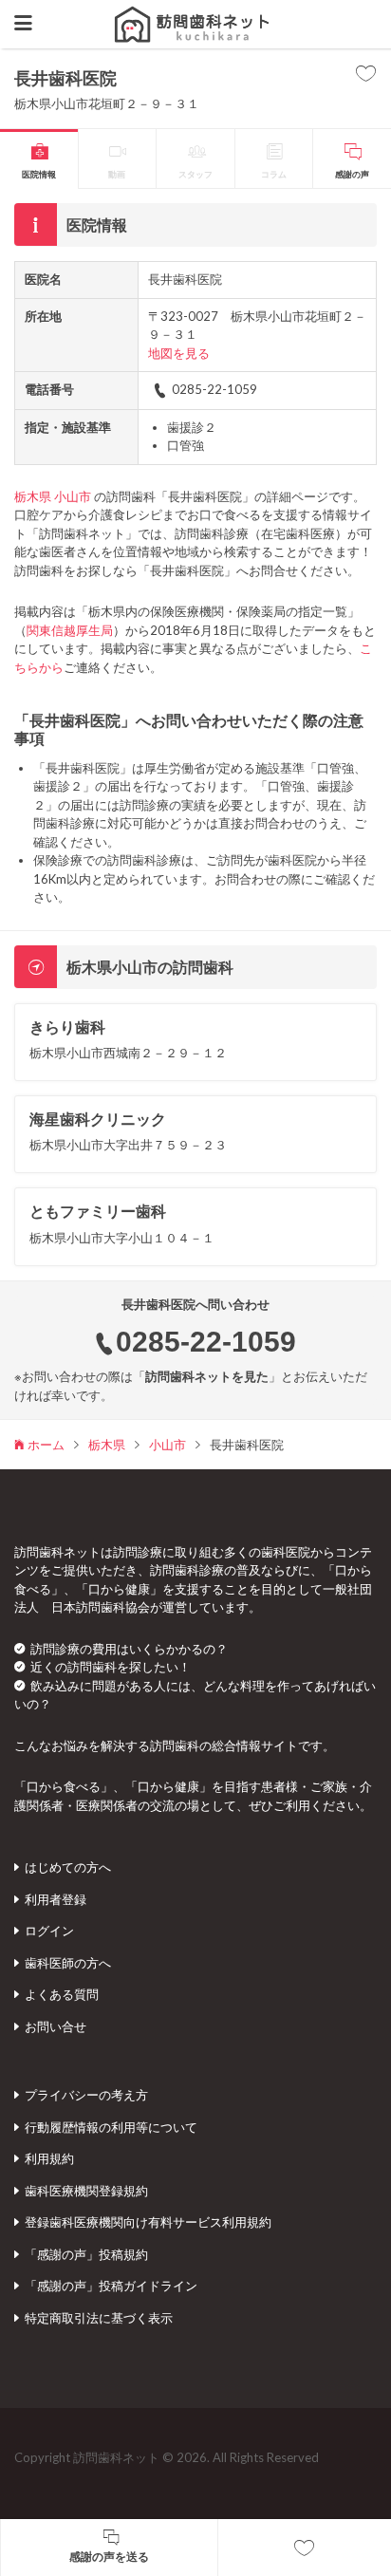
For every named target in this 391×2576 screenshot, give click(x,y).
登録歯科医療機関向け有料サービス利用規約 (148, 2222)
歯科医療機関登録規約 (86, 2191)
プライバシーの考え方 (86, 2095)
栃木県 (33, 496)
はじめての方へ (68, 1867)
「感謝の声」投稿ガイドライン (111, 2286)
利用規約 (49, 2158)
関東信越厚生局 (70, 630)
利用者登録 (56, 1899)
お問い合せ (56, 2026)
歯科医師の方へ (68, 1963)
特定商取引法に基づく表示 (99, 2318)
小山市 (73, 496)
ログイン (49, 1931)
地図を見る (179, 353)
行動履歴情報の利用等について (111, 2127)
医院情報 (39, 174)
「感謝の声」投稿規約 (86, 2254)
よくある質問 (62, 1994)
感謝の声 (352, 174)
